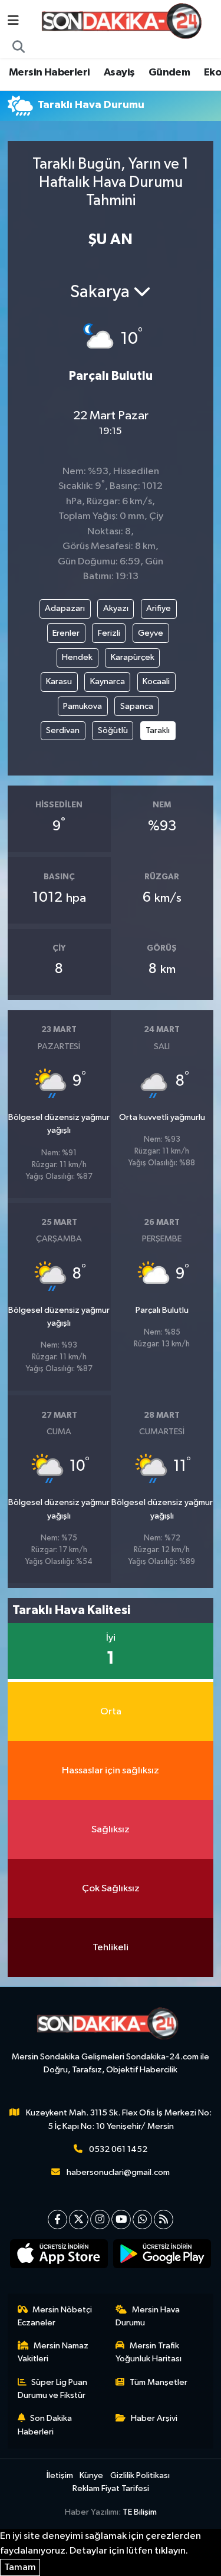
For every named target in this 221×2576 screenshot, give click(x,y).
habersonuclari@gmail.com (118, 2172)
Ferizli (109, 633)
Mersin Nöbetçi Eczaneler (55, 2316)
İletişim (60, 2475)
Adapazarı (65, 608)
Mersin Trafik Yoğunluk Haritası (149, 2352)
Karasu (59, 681)
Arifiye (159, 608)
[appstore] (59, 2256)
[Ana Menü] (13, 21)
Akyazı (116, 608)
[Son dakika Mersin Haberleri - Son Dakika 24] (125, 21)
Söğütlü (113, 730)
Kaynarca (108, 681)
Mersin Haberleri (49, 73)
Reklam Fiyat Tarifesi (111, 2488)
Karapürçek (133, 657)
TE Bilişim (140, 2512)
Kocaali (156, 681)
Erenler (66, 633)
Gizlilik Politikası (140, 2475)
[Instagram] (100, 2219)
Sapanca (137, 706)
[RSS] (164, 2219)
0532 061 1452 (118, 2149)
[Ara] (19, 48)
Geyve (151, 633)
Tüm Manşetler (159, 2382)
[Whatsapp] (142, 2219)
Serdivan (63, 730)
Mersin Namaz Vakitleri (53, 2352)
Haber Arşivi (154, 2418)
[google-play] (162, 2256)
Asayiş (119, 73)
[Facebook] (57, 2219)
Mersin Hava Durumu (148, 2316)
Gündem (169, 73)
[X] (79, 2219)
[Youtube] (121, 2219)
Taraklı (158, 730)
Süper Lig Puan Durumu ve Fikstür (53, 2389)
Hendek (77, 657)
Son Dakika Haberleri (45, 2425)
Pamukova (83, 706)
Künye (91, 2475)
